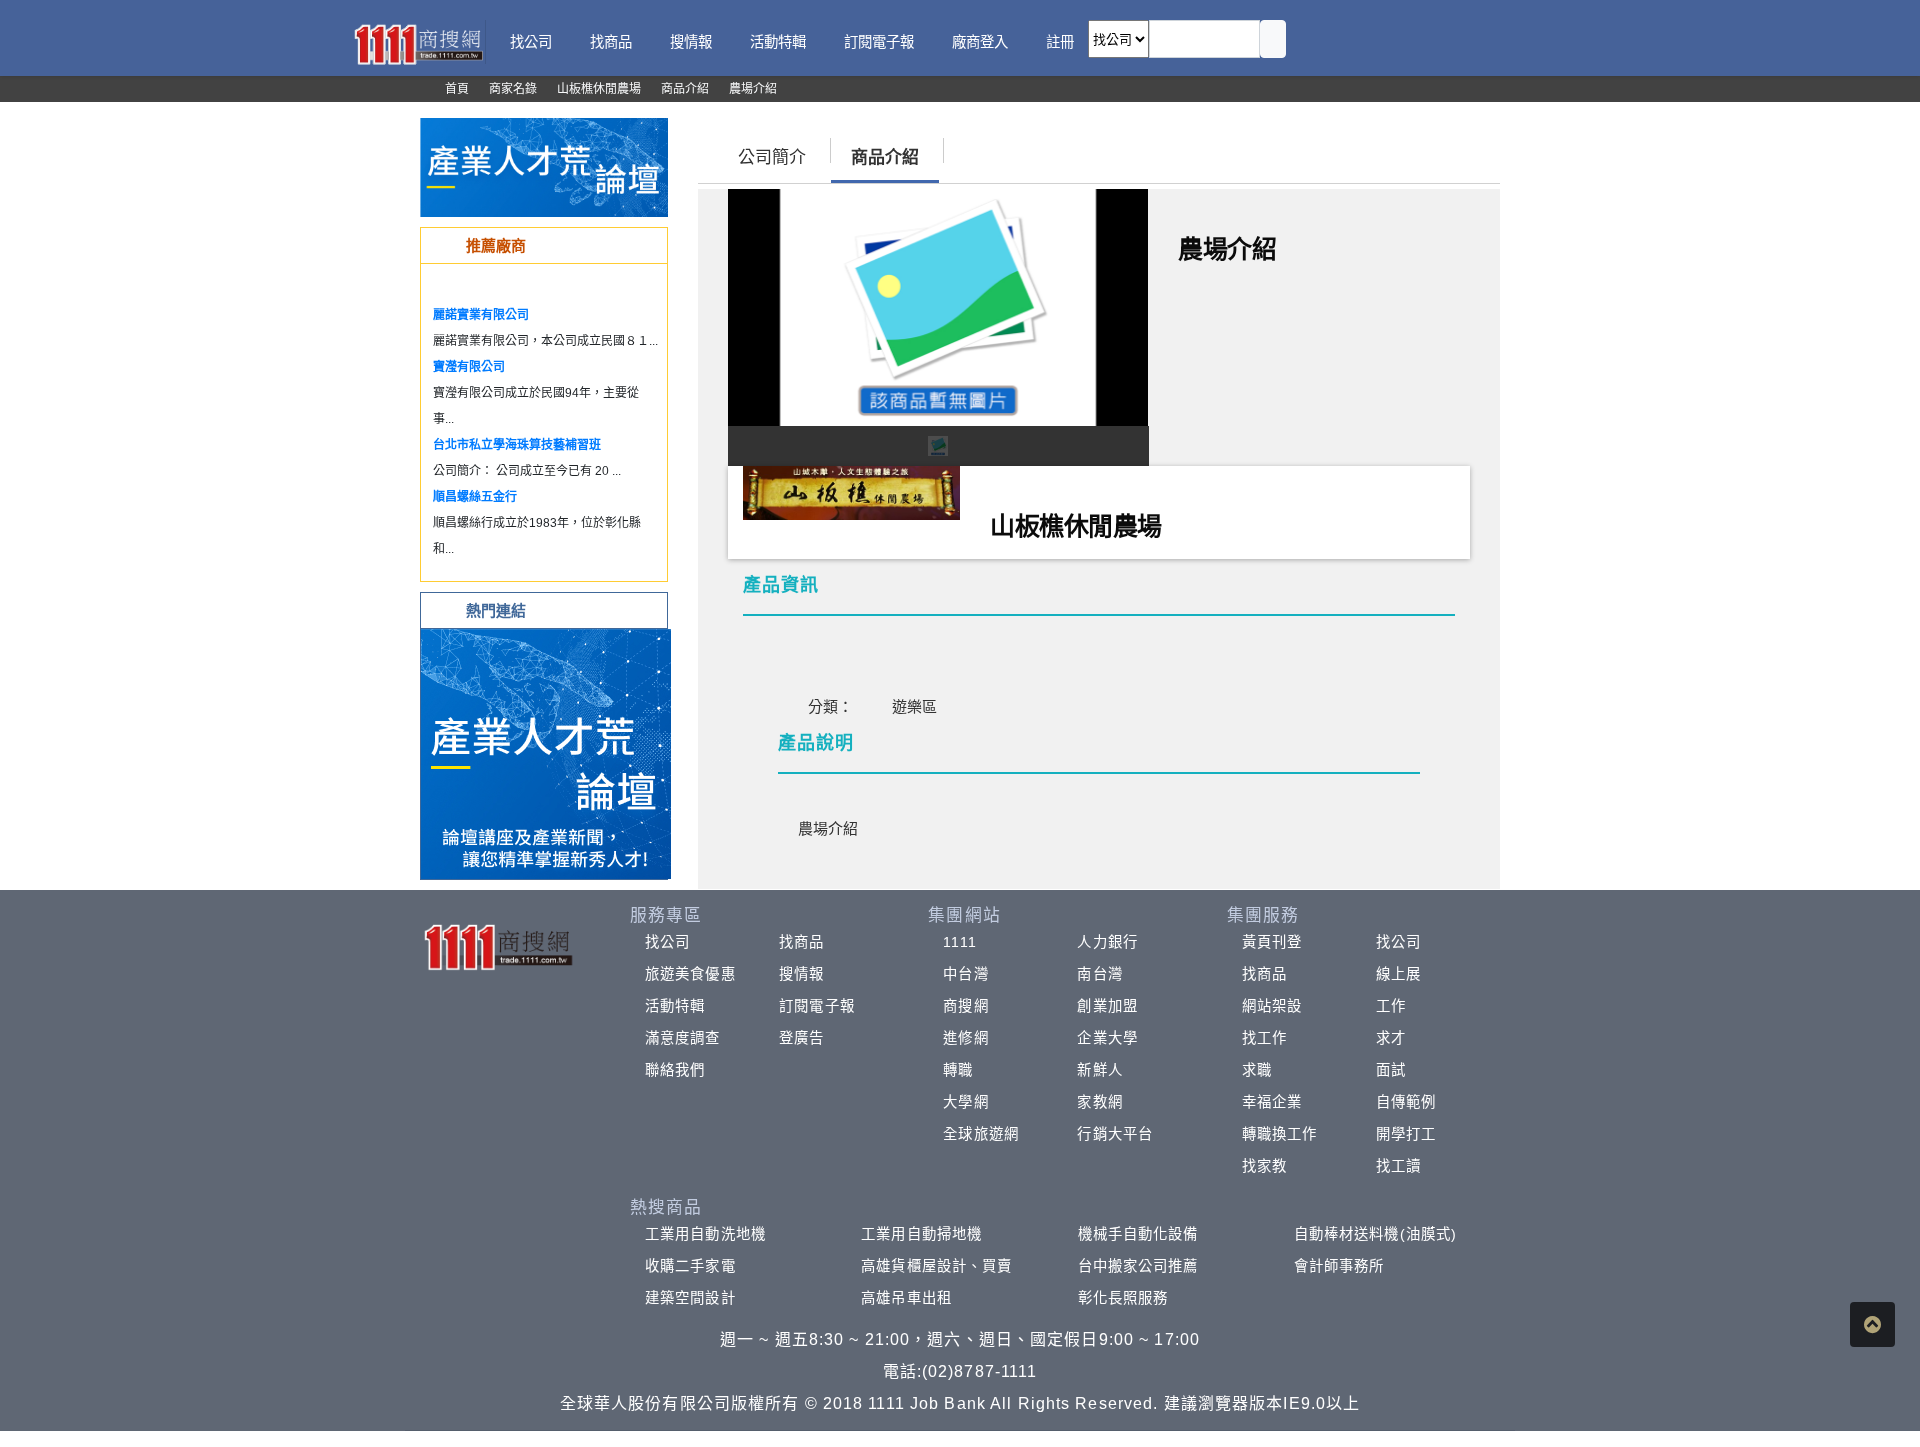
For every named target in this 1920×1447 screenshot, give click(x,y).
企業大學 (1107, 1038)
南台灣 (1099, 974)
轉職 (958, 1070)
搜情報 (801, 974)
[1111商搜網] (418, 42)
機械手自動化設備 (1138, 1234)
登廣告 (801, 1038)
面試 (1391, 1070)
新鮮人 (1099, 1070)
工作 (1391, 1006)
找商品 (801, 942)
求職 (1257, 1070)
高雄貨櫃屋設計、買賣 (936, 1266)
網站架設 (1272, 1006)
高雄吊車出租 (906, 1298)
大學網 (965, 1102)
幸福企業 (1272, 1102)
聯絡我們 (675, 1070)
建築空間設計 (690, 1298)
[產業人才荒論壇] (544, 166)
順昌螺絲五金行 (475, 497)
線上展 (1398, 974)
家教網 (1099, 1102)
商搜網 (965, 1006)
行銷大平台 (1115, 1134)
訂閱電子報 (817, 1006)
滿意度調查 (683, 1038)
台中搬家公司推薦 (1138, 1266)
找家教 (1264, 1166)
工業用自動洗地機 (705, 1234)
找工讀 (1398, 1166)
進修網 (965, 1038)
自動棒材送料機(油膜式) (1375, 1234)
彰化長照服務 (1123, 1298)
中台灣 (965, 974)
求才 (1391, 1038)
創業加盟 (1107, 1006)
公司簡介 (772, 157)
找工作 (1264, 1038)
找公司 (667, 942)
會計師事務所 (1339, 1266)
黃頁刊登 (1272, 942)
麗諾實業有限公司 (481, 315)
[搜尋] (1273, 39)
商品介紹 (885, 157)
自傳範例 (1406, 1102)
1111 (959, 942)
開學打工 (1406, 1134)
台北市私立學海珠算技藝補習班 (517, 445)
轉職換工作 (1280, 1134)
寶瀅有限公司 (469, 367)
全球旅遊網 (981, 1134)
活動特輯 (675, 1006)
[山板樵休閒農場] (851, 491)
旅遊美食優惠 (690, 974)
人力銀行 (1107, 942)
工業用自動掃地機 (921, 1234)
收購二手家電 (690, 1266)
